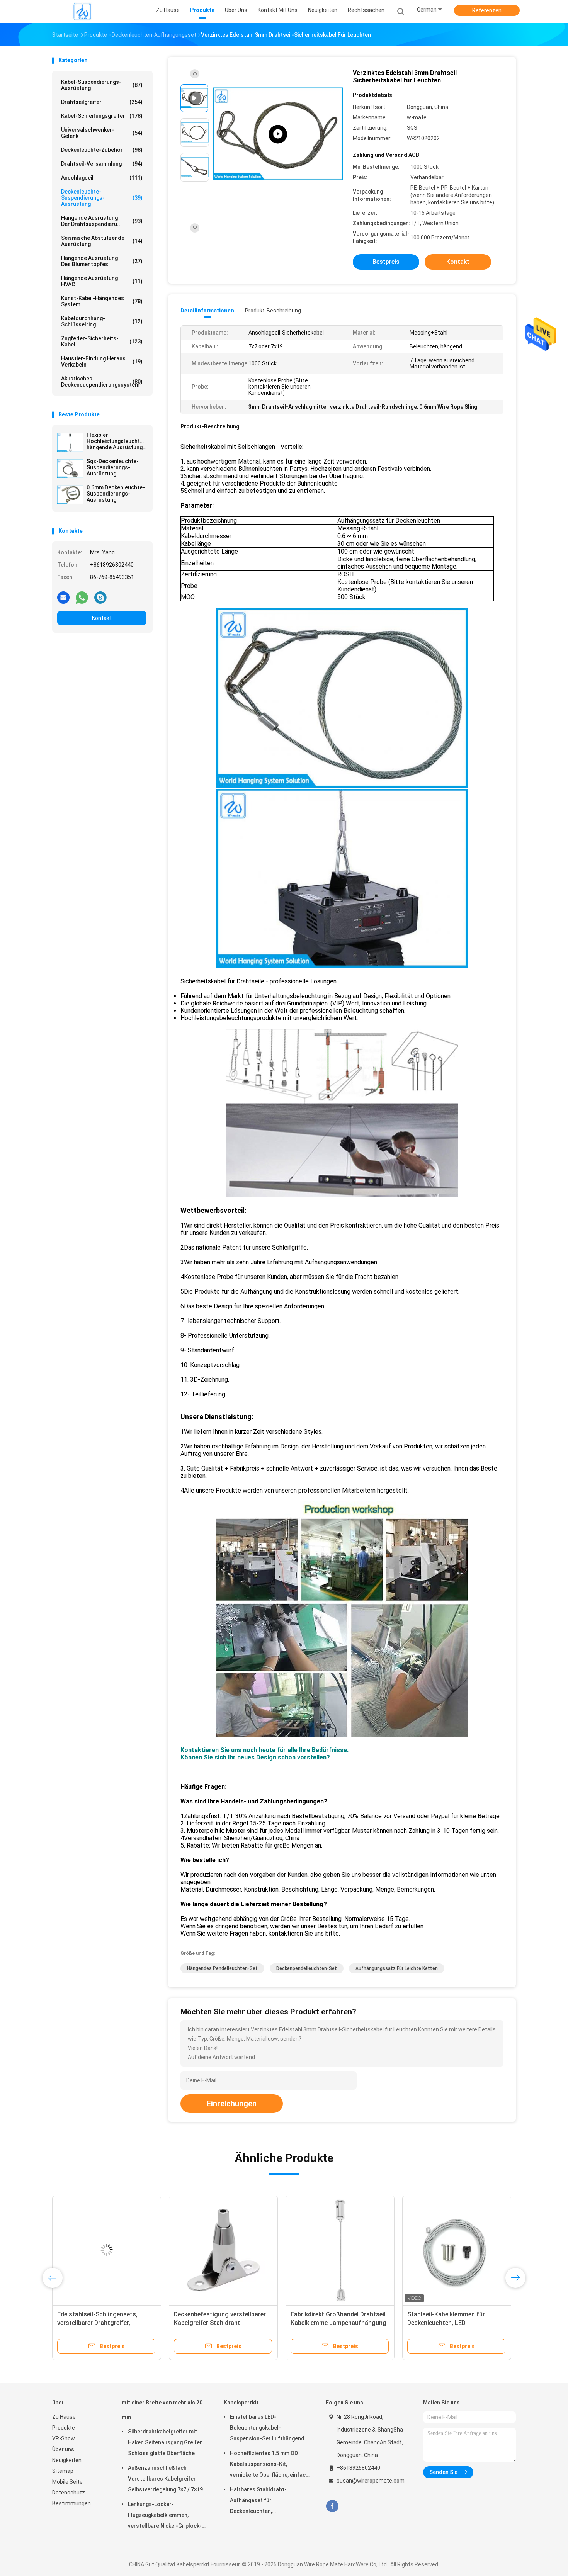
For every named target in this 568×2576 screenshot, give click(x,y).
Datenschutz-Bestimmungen (71, 2498)
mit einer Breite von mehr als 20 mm (162, 2410)
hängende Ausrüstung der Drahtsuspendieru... (102, 221)
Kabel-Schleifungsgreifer (102, 116)
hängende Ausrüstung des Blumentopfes (102, 261)
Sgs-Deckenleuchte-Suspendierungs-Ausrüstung (113, 467)
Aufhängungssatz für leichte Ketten (397, 1968)
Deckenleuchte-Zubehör (102, 150)
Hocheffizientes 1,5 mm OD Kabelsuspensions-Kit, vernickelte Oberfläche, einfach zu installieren (269, 2465)
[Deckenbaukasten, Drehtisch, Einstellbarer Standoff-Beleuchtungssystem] (457, 2250)
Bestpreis (386, 262)
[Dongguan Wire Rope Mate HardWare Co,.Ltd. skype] (100, 597)
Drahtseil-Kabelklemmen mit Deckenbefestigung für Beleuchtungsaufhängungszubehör (224, 2323)
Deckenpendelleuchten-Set (307, 1968)
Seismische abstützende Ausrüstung (102, 241)
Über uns (63, 2449)
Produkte (64, 2428)
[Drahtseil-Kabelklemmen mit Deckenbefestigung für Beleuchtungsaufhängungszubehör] (223, 2250)
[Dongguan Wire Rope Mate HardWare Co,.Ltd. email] (63, 597)
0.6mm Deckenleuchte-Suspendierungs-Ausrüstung (116, 494)
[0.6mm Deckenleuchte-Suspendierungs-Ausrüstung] (70, 495)
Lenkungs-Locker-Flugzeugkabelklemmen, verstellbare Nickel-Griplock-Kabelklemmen (165, 2516)
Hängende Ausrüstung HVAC (102, 281)
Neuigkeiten (67, 2460)
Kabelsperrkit (241, 2403)
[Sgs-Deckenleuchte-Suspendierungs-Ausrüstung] (70, 469)
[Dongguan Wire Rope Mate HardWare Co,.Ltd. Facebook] (332, 2506)
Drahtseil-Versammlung (102, 164)
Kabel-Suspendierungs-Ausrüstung (102, 85)
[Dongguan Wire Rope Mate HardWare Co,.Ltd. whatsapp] (82, 597)
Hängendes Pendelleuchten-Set (222, 1968)
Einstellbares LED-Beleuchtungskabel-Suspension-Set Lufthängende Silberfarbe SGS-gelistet (269, 2429)
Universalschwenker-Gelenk (102, 133)
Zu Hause (64, 2417)
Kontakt (102, 618)
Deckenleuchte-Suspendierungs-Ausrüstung (102, 198)
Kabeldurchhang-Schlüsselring (102, 321)
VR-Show (64, 2438)
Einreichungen (232, 2104)
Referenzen (487, 10)
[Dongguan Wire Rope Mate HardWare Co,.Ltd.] (82, 12)
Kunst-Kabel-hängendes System (102, 301)
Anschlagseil (102, 178)
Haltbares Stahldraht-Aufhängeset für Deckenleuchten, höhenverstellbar (258, 2501)
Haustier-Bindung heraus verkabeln (102, 362)
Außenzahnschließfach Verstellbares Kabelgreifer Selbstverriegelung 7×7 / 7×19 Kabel (165, 2480)
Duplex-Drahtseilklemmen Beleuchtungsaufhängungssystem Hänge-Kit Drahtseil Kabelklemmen (106, 2323)
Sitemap (63, 2471)
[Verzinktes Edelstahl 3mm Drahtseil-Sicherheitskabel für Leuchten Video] (278, 134)
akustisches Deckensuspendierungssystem (102, 382)
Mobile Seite (67, 2482)
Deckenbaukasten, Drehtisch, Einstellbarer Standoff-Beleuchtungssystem (448, 2323)
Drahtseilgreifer (102, 102)
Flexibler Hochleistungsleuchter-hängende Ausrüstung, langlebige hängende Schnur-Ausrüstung (116, 441)
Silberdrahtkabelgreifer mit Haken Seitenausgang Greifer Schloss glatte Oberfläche (165, 2442)
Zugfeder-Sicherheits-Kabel (102, 341)
